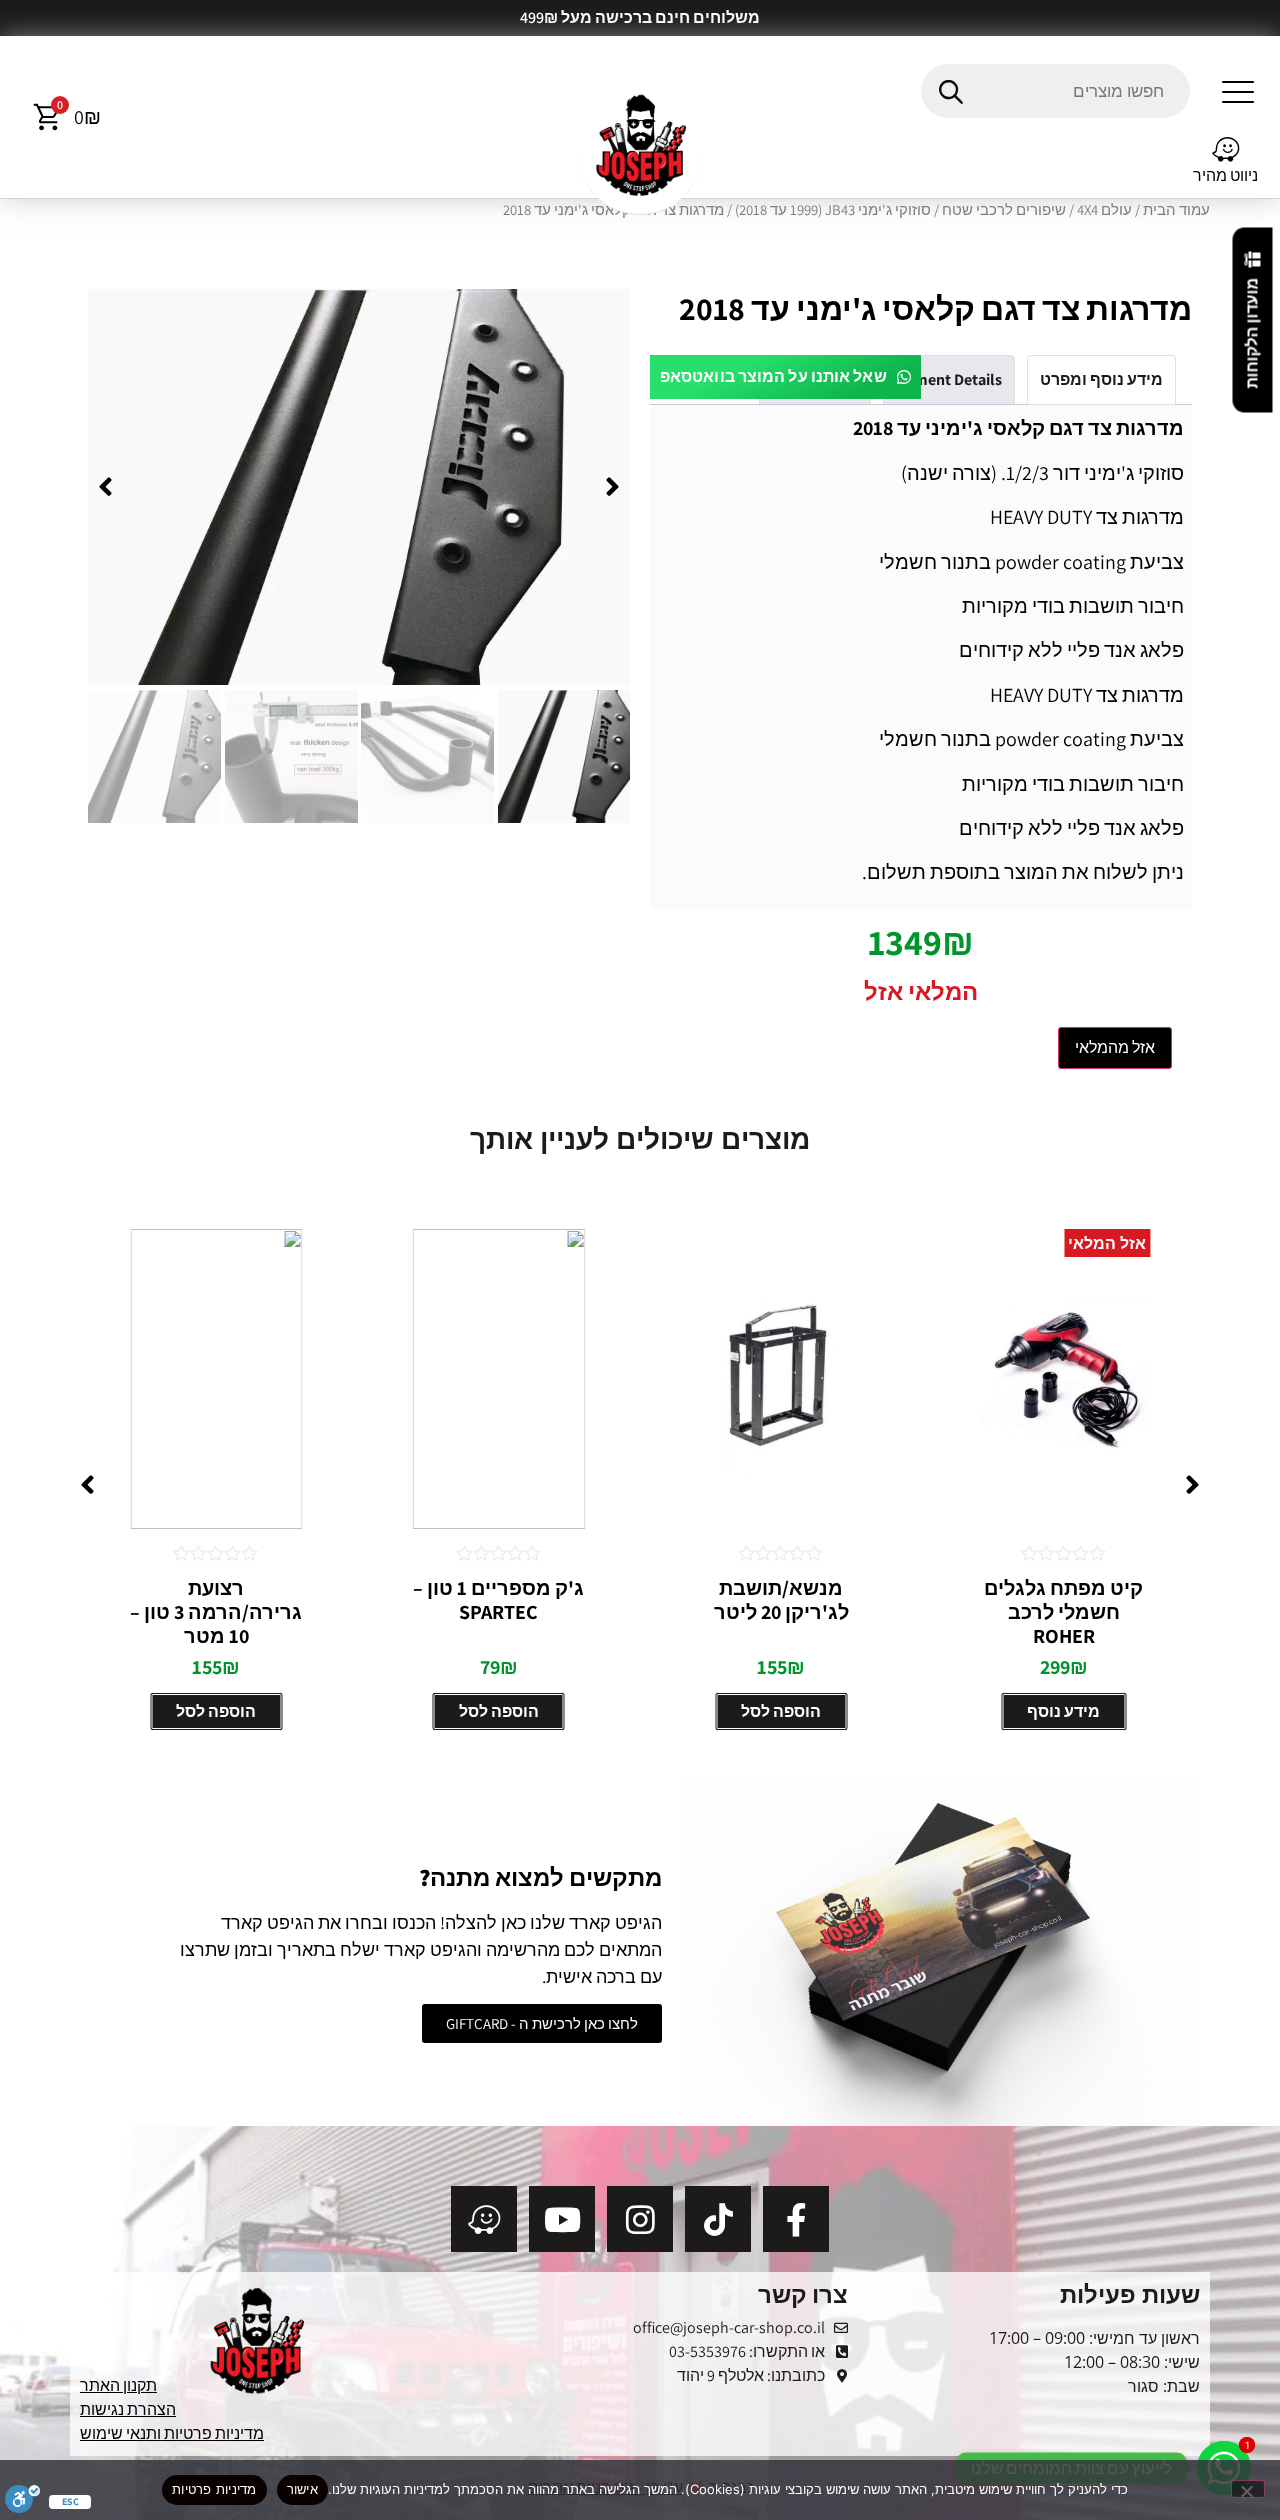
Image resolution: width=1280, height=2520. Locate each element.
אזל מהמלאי (1115, 1047)
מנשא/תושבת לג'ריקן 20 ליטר (781, 1600)
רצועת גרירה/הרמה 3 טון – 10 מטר (216, 1612)
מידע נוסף (1063, 1711)
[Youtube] (562, 2219)
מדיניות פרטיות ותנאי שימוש (172, 2433)
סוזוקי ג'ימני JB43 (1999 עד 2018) (833, 209)
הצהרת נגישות (128, 2409)
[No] (1248, 2489)
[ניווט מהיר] (1226, 150)
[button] (1238, 91)
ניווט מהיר (1225, 175)
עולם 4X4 (1104, 209)
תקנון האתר (118, 2385)
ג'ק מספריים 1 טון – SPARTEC (498, 1600)
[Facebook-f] (796, 2219)
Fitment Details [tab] (949, 379)
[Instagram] (640, 2219)
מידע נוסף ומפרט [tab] (1101, 379)
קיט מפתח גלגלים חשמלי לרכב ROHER (1063, 1612)
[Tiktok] (718, 2219)
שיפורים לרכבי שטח (1004, 209)
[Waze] (484, 2219)
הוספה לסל (781, 1711)
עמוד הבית (1176, 209)
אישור (302, 2489)
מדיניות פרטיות (214, 2489)
